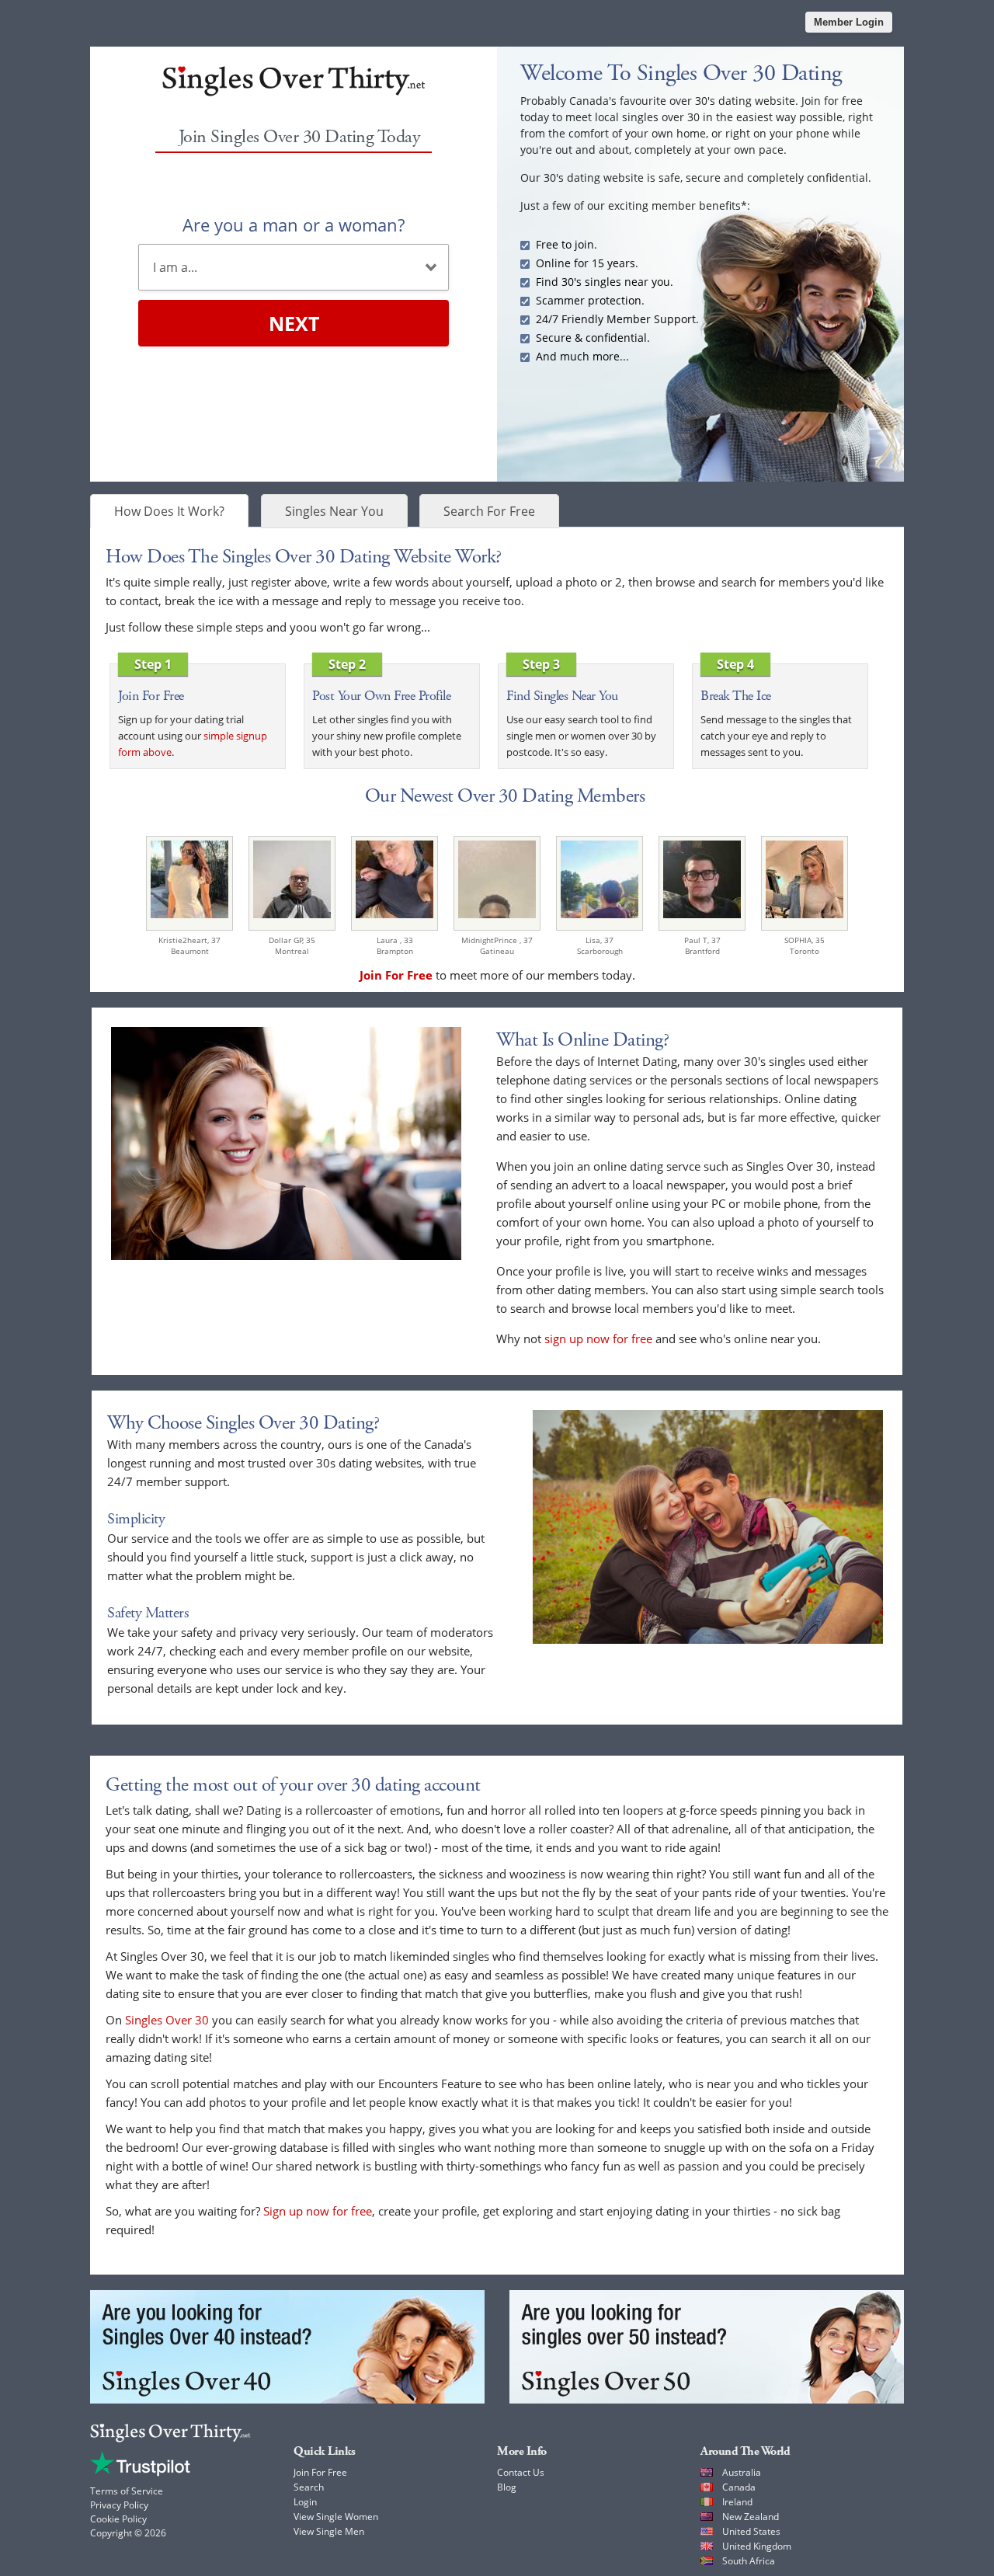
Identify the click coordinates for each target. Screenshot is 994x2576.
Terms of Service (127, 2491)
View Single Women (336, 2517)
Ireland (737, 2502)
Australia (742, 2472)
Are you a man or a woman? (294, 225)
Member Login (849, 22)
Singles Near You (334, 511)
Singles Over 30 (167, 2020)
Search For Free (489, 511)
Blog (507, 2487)
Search (309, 2487)
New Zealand (751, 2517)
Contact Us (521, 2472)
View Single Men (329, 2531)
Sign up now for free (318, 2211)
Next (294, 323)
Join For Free (320, 2472)
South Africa (749, 2561)
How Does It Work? (169, 511)
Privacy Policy (119, 2505)
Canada (739, 2487)
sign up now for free (598, 1338)
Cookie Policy (118, 2519)
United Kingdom (757, 2546)
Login (305, 2502)
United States (751, 2531)
